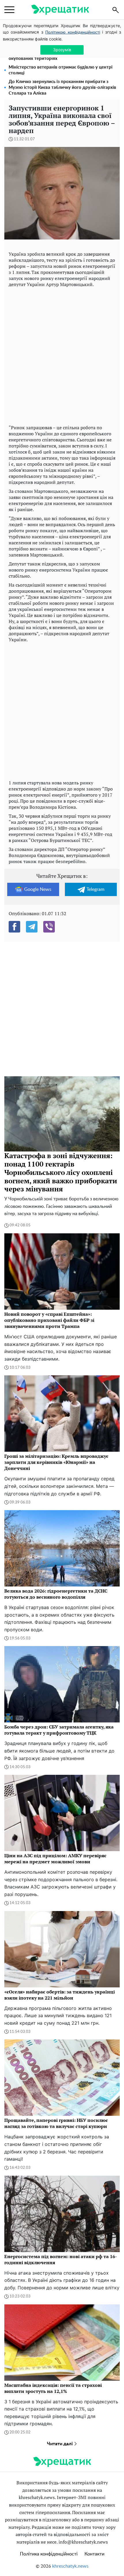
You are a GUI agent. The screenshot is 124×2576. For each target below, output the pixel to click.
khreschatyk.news (70, 2566)
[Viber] (49, 927)
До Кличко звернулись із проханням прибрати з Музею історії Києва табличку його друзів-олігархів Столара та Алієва (62, 87)
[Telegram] (32, 927)
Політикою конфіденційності (73, 32)
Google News (38, 889)
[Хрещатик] (60, 10)
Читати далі (60, 2444)
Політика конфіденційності (49, 2554)
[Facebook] (14, 927)
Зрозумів (62, 50)
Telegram (95, 889)
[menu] (9, 10)
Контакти (94, 2554)
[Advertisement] (62, 355)
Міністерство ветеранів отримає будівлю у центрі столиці (61, 70)
